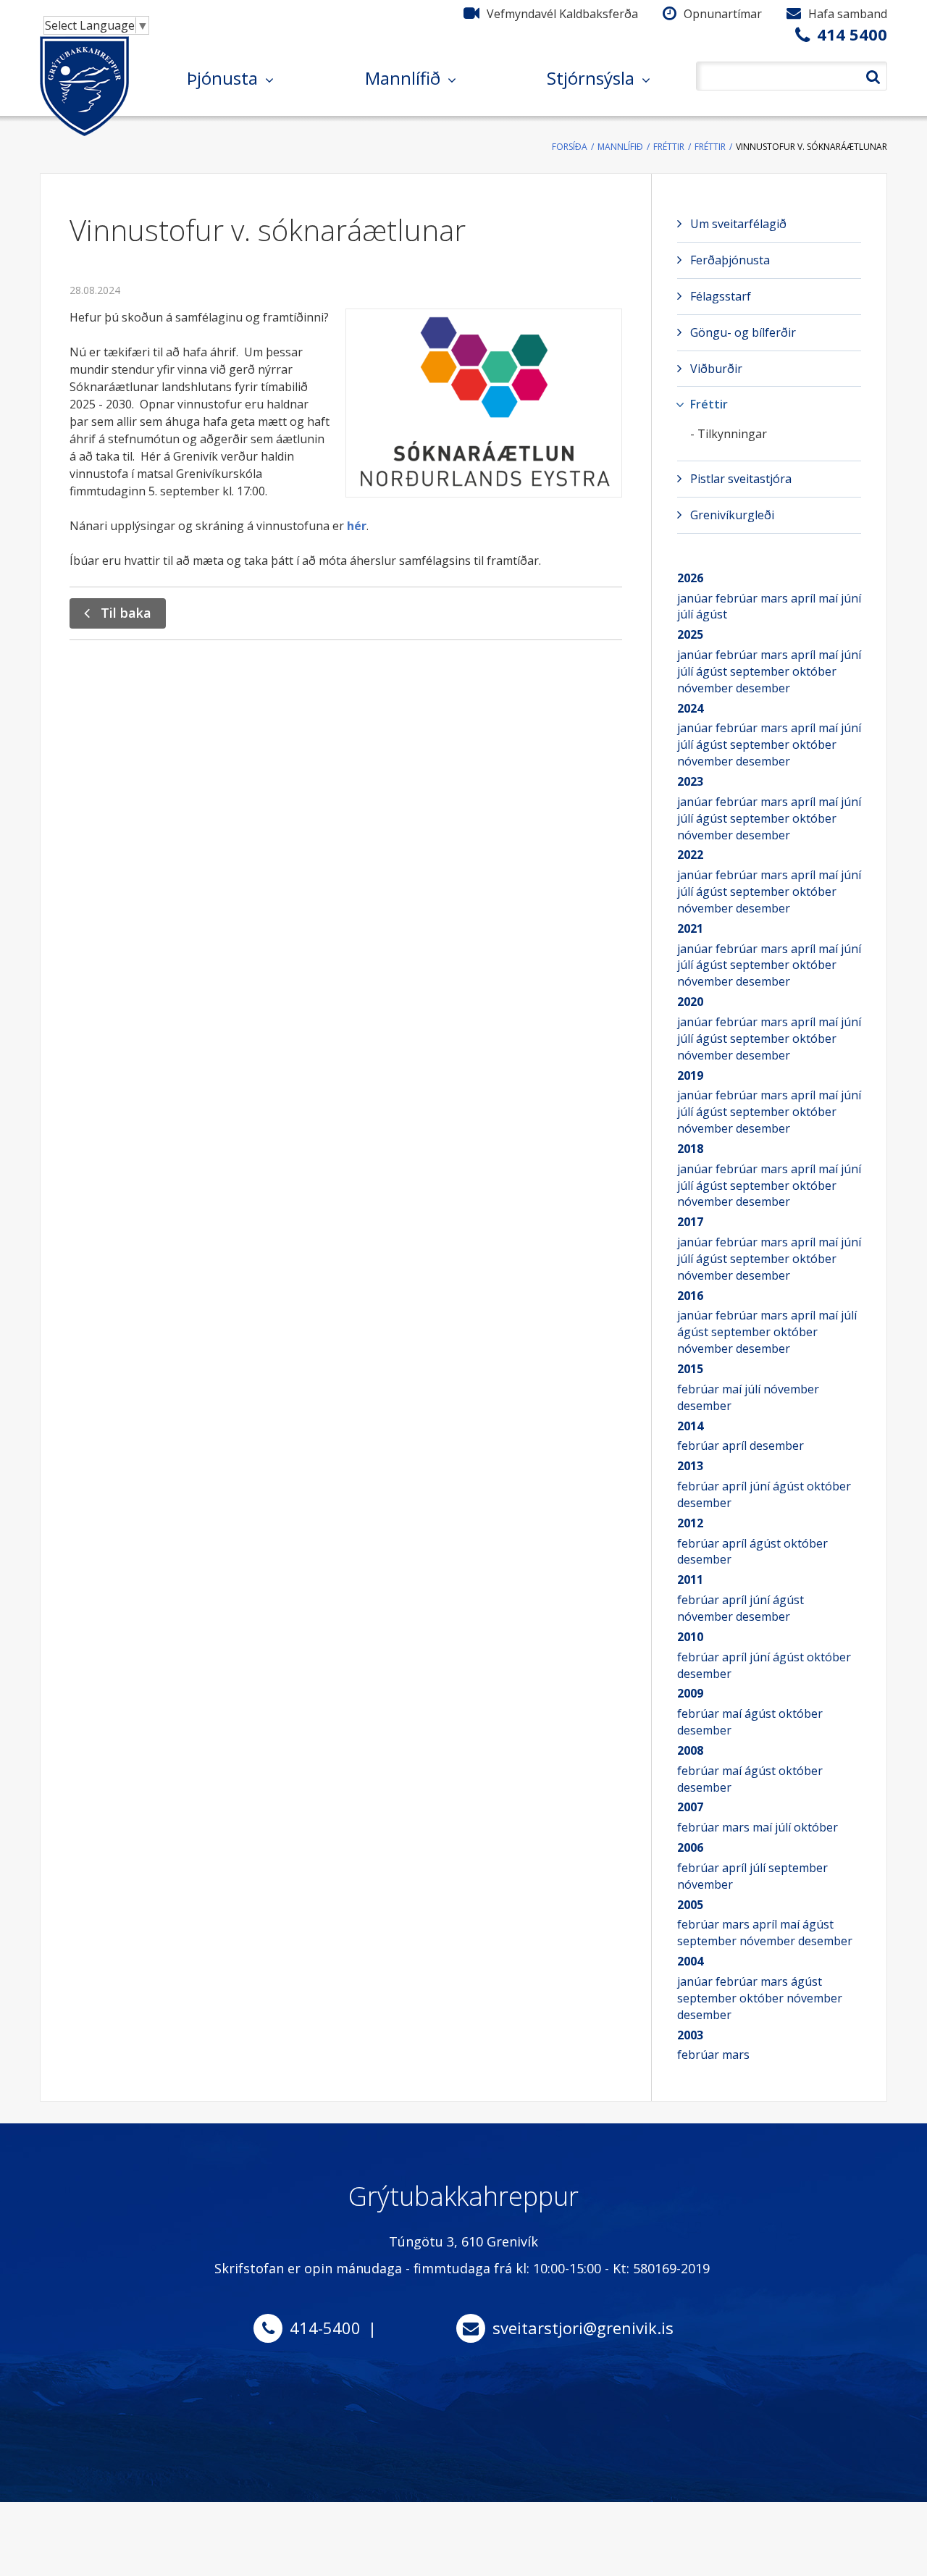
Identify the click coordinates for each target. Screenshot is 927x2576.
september (761, 671)
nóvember (706, 688)
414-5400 (325, 2328)
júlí (687, 614)
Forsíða (570, 147)
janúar (696, 598)
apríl (805, 598)
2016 (690, 1296)
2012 (690, 1523)
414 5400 (852, 34)
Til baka (126, 613)
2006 (690, 1847)
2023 (690, 781)
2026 (690, 578)
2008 (690, 1750)
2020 (690, 1002)
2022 (690, 855)
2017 (690, 1222)
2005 (690, 1905)
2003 (690, 2035)
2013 (690, 1466)
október (814, 671)
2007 (690, 1807)
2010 (690, 1637)
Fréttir (669, 147)
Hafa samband (848, 14)
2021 (690, 928)
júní (851, 598)
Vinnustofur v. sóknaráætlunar (811, 147)
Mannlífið (620, 147)
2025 (690, 634)
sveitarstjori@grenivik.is (583, 2328)
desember (763, 688)
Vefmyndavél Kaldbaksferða (562, 14)
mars (776, 598)
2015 (690, 1369)
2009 (690, 1693)
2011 (690, 1579)
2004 (690, 1961)
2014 (690, 1426)
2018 (690, 1149)
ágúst (712, 614)
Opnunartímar (723, 14)
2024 (690, 708)
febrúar (738, 598)
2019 (690, 1075)
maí (830, 598)
